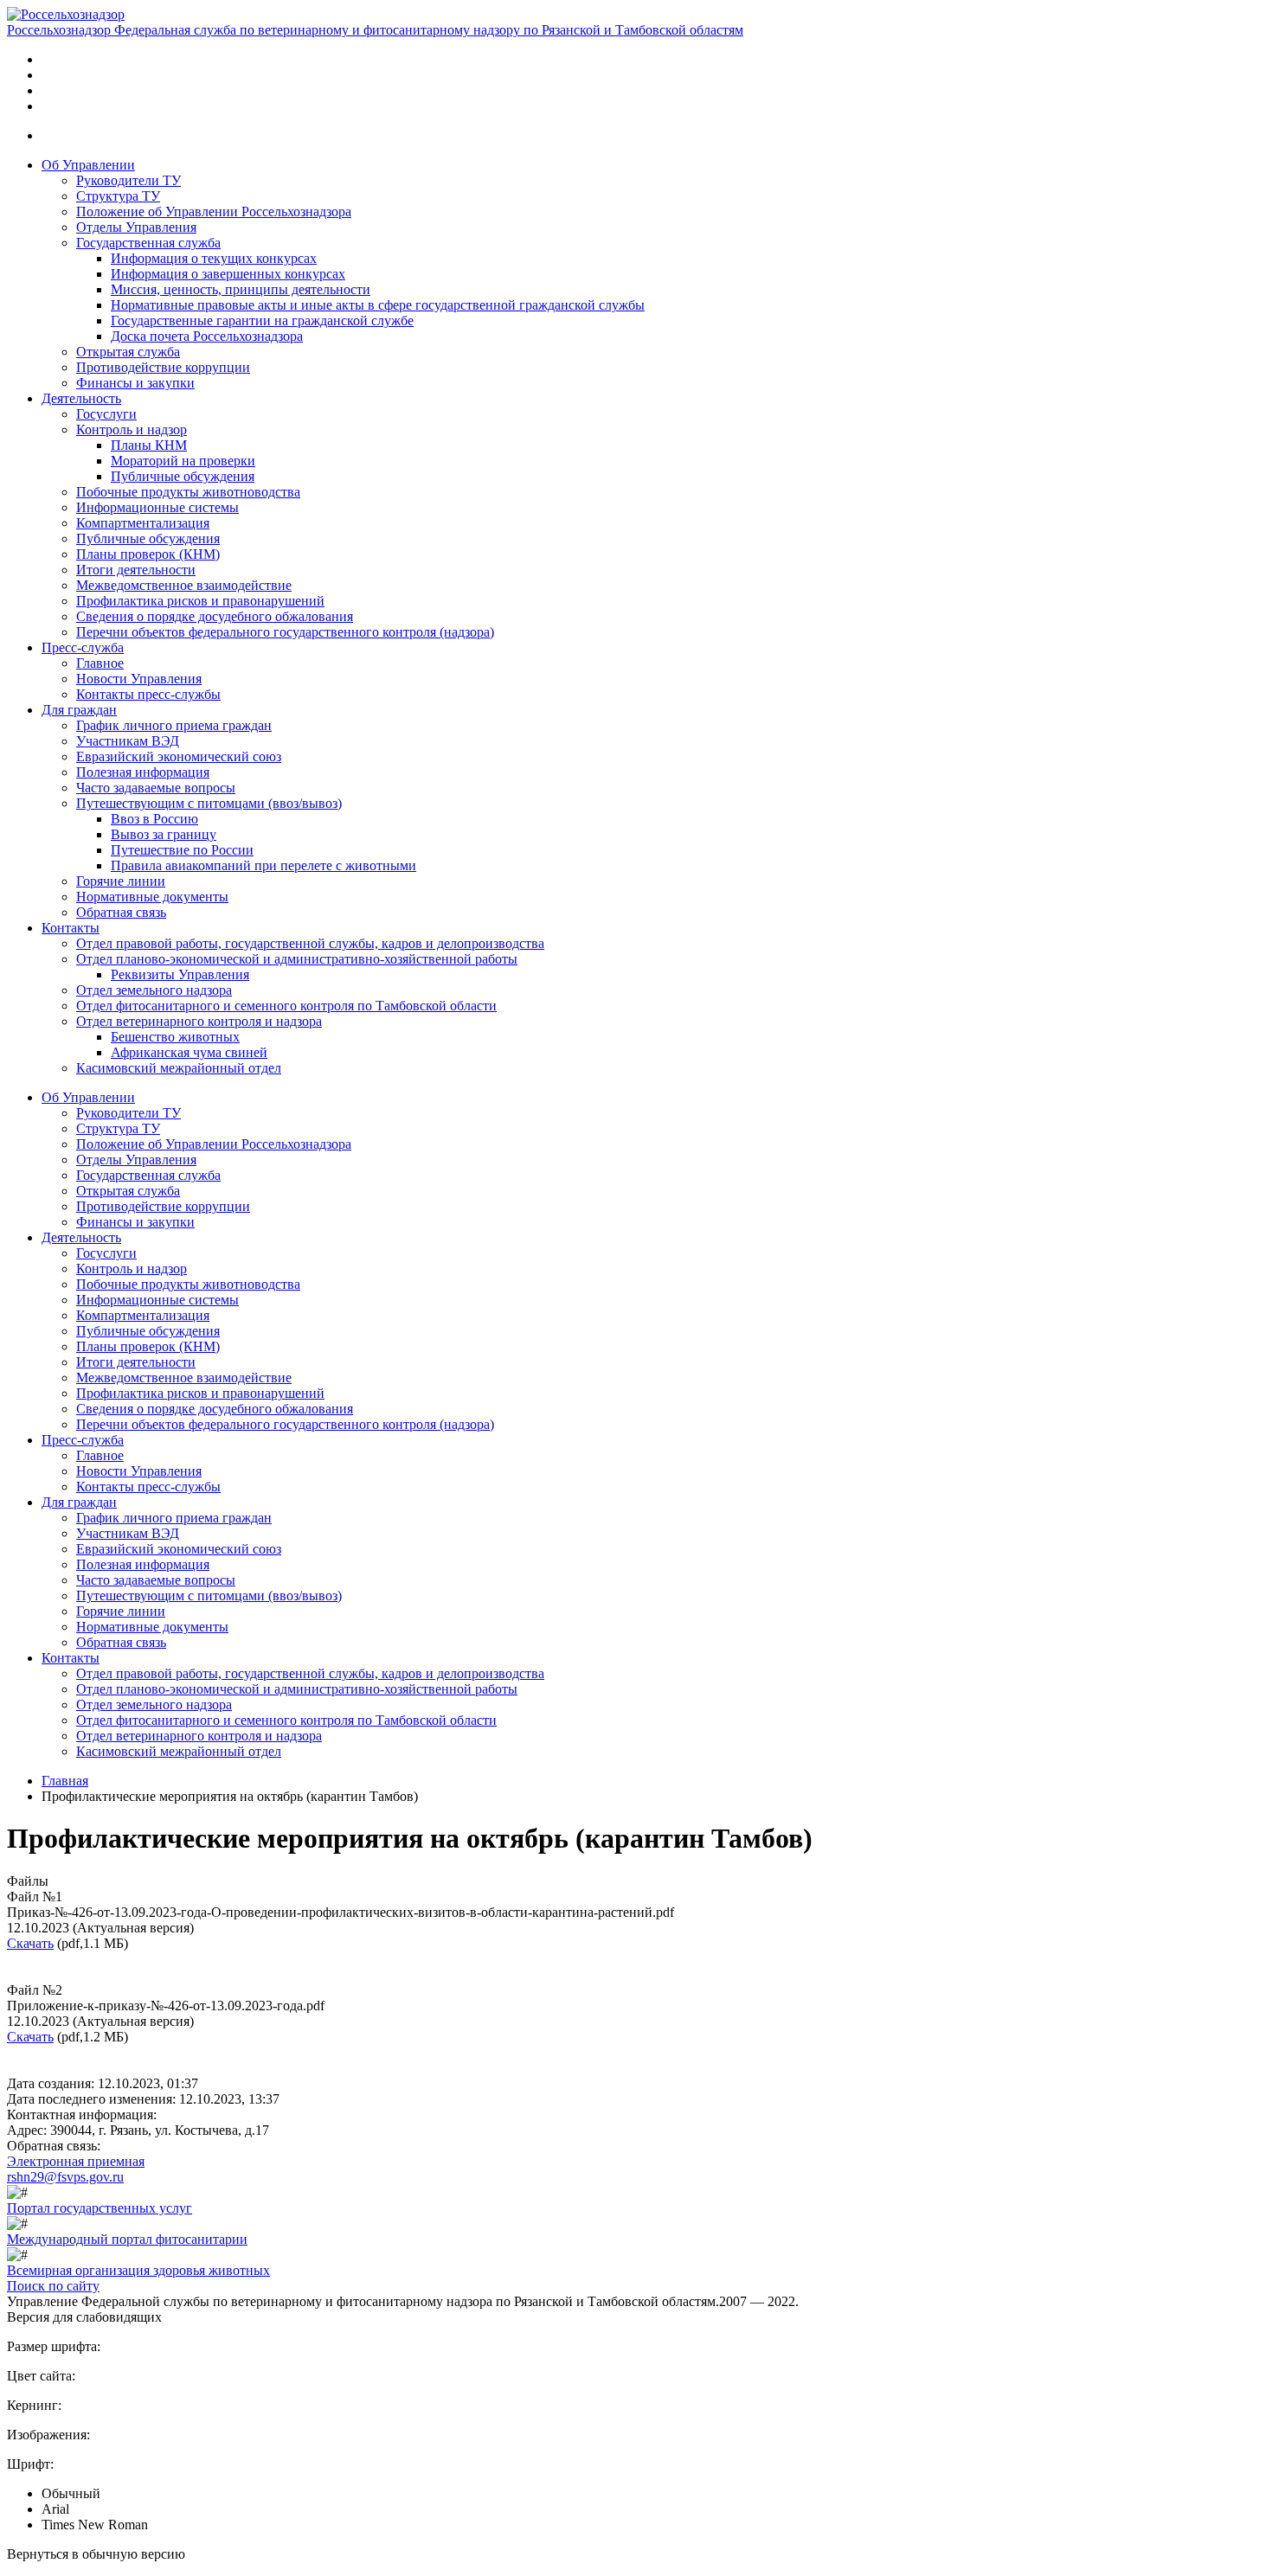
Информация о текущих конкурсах (214, 258)
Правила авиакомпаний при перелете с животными (263, 865)
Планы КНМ (149, 445)
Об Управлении (88, 165)
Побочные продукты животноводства (188, 492)
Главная (65, 1781)
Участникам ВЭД (128, 741)
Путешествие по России (182, 850)
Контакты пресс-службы (148, 694)
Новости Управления (139, 679)
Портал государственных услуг (100, 2208)
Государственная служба (148, 243)
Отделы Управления (136, 227)
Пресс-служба (83, 647)
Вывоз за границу (164, 834)
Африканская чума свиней (189, 1052)
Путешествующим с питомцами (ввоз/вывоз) (209, 803)
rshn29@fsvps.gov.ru (65, 2177)
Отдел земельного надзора (154, 990)
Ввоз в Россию (154, 819)
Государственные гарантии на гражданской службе (262, 320)
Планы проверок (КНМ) (148, 554)
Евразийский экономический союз (179, 756)
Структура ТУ (118, 196)
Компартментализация (143, 523)
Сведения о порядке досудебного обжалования (215, 616)
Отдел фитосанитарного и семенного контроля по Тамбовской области (286, 1006)
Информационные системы (157, 507)
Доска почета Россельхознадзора (207, 336)
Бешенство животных (175, 1037)
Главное (100, 663)
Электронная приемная (76, 2161)
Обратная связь (121, 912)
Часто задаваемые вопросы (156, 788)
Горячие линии (121, 881)
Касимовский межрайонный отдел (179, 1068)
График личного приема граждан (174, 725)
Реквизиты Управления (180, 974)
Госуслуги (106, 414)
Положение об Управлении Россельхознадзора (214, 211)
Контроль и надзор (132, 429)
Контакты (71, 928)
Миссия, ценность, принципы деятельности (241, 289)
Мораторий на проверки (183, 461)
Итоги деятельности (136, 570)
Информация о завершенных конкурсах (228, 274)
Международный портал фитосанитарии (127, 2239)
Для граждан (79, 710)
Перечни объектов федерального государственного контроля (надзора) (285, 632)
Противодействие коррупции (163, 367)
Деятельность (81, 398)
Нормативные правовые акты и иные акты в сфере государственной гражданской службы (378, 305)
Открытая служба (128, 352)
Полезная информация (143, 772)
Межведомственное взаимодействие (184, 585)
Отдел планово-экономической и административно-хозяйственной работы (297, 959)
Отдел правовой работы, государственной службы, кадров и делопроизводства (310, 943)
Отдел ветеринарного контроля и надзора (199, 1021)
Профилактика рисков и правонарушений (200, 601)
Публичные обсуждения (183, 476)
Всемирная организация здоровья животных (138, 2270)
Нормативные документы (152, 897)
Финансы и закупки (135, 383)
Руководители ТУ (128, 180)
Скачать (30, 1943)
